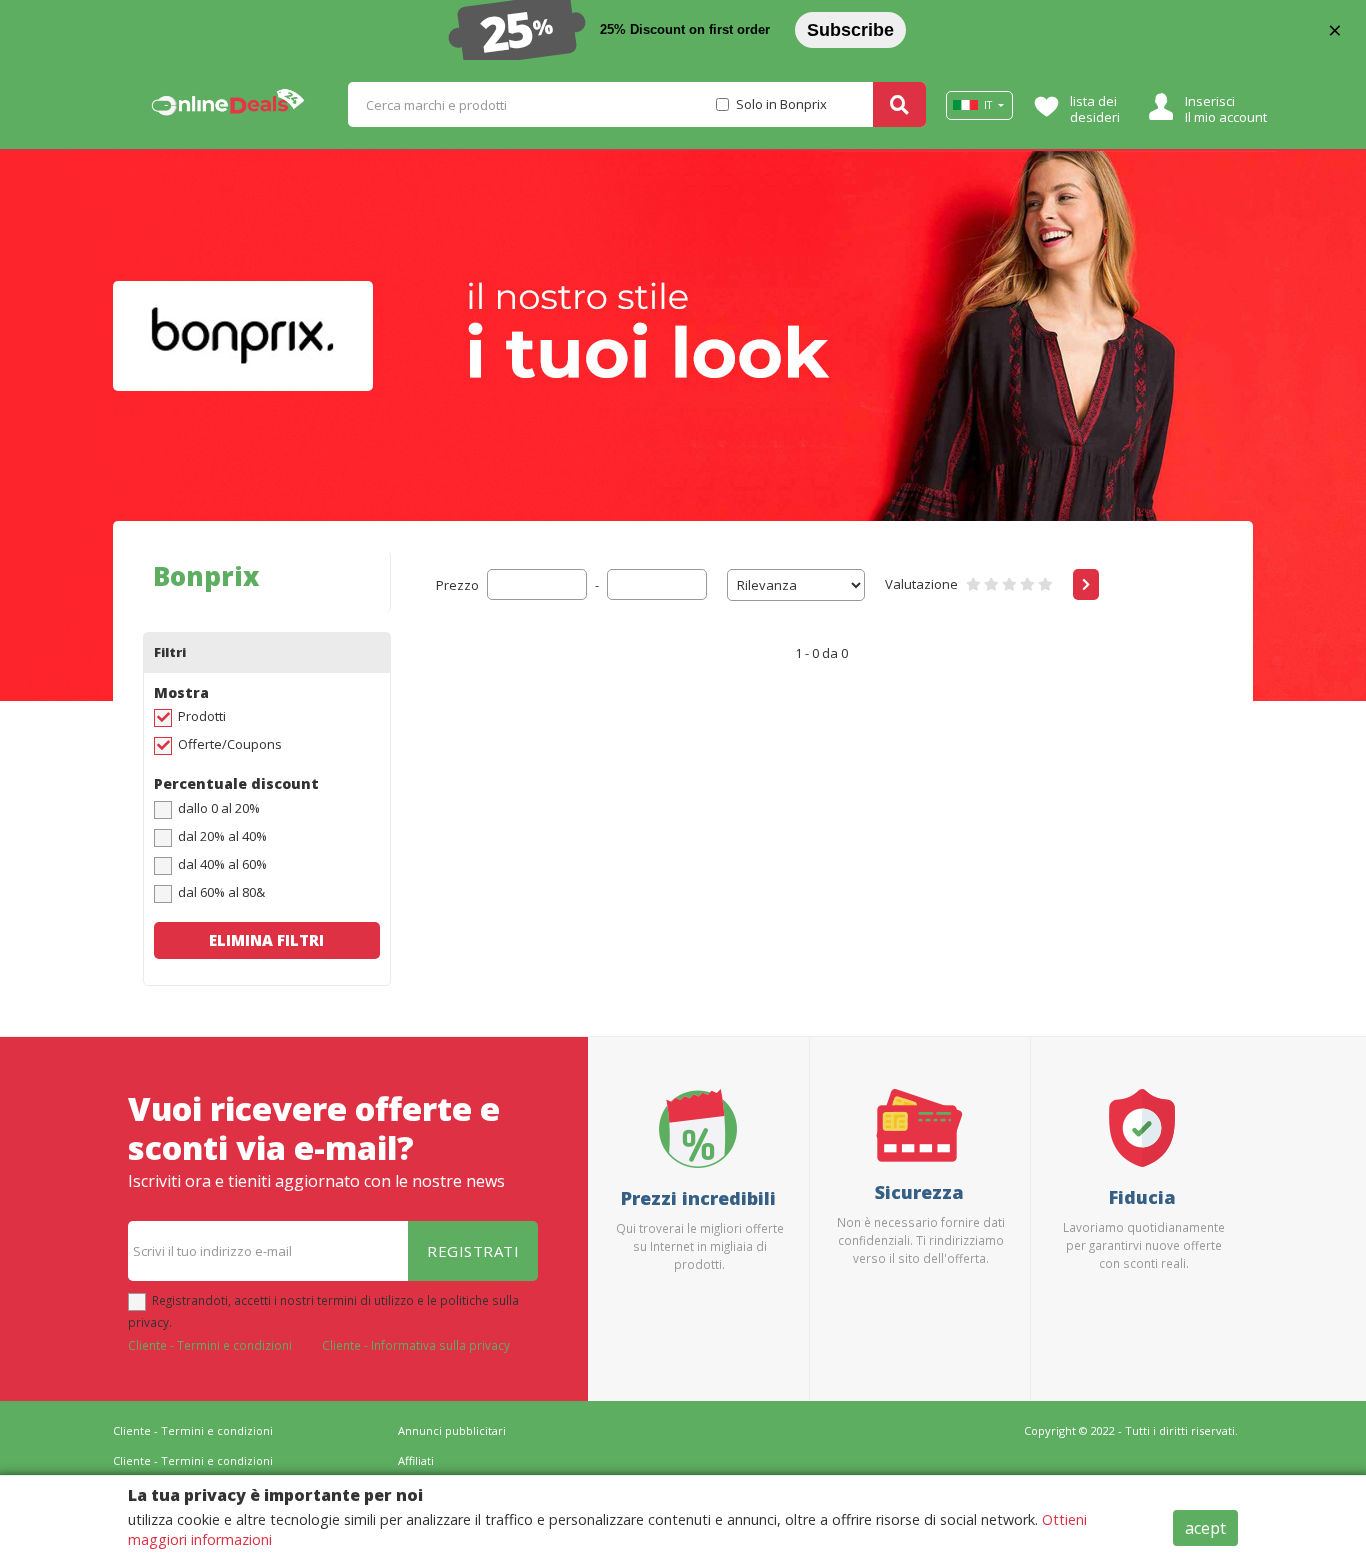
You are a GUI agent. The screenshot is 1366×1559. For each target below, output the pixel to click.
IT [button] (988, 105)
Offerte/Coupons (230, 744)
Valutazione (921, 584)
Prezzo (457, 585)
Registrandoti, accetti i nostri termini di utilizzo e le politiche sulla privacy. (323, 1311)
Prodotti (202, 716)
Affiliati (416, 1460)
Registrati (473, 1251)
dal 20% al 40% (222, 836)
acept (1205, 1528)
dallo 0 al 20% (219, 808)
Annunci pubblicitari (452, 1430)
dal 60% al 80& (221, 892)
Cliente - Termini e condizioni (210, 1345)
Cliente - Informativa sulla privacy (416, 1345)
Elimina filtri (266, 940)
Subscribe (850, 30)
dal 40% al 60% (222, 864)
